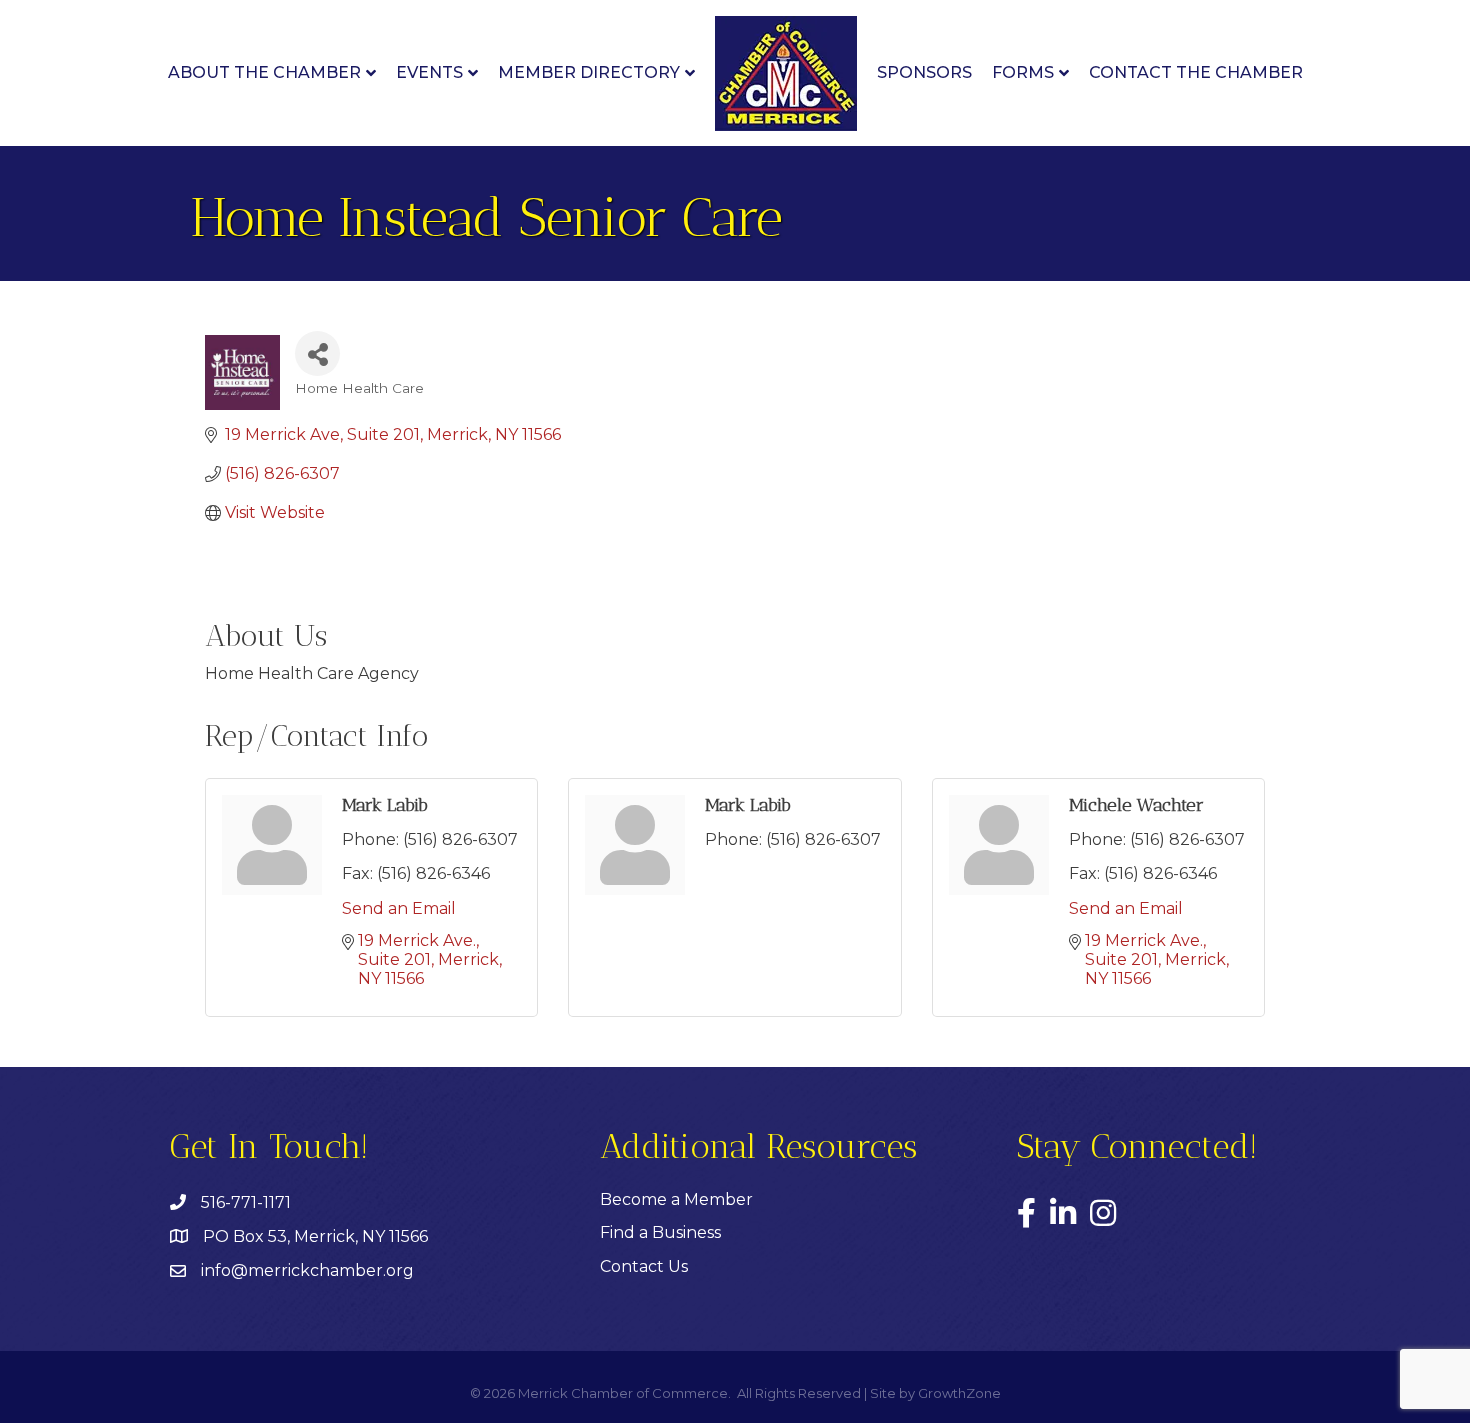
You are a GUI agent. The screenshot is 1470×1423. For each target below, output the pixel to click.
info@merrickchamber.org (307, 1270)
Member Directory (589, 72)
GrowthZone (959, 1393)
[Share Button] (317, 353)
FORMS (1023, 72)
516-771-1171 (246, 1202)
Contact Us (644, 1266)
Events (429, 72)
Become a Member (676, 1199)
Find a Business (660, 1232)
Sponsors (924, 72)
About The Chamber (264, 72)
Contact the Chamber (1196, 72)
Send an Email (399, 908)
